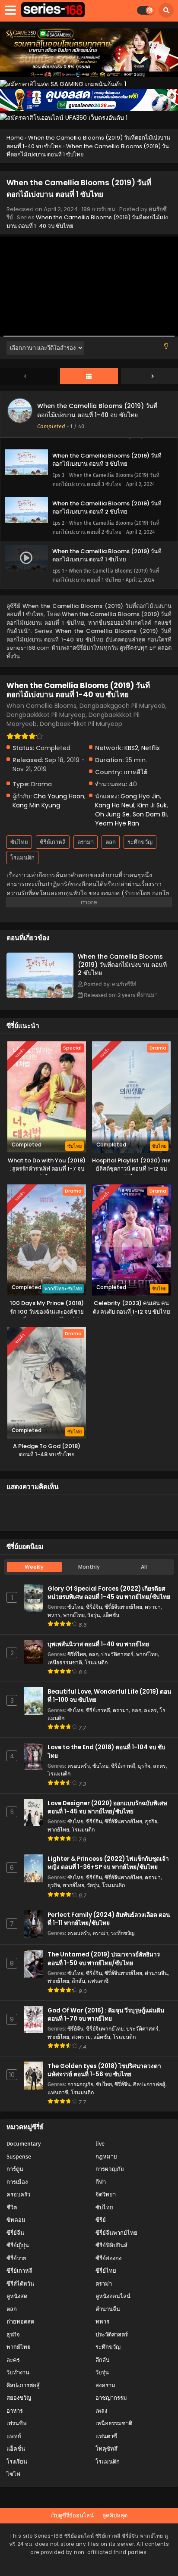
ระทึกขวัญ (140, 842)
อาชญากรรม (111, 2398)
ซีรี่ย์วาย (16, 2258)
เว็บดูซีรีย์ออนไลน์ (72, 2515)
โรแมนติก (22, 858)
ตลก (111, 842)
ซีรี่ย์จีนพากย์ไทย (123, 1607)
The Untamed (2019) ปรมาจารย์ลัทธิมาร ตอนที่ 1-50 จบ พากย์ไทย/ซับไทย (104, 1959)
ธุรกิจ (144, 1766)
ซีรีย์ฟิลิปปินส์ (111, 2245)
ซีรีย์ (101, 2220)
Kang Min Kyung (36, 805)
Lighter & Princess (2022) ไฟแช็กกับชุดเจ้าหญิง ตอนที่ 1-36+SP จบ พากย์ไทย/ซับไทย (108, 1863)
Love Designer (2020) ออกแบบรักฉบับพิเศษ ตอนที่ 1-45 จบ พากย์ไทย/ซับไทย (107, 1807)
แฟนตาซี (98, 1981)
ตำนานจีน (156, 1973)
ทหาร (54, 1615)
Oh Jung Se (112, 814)
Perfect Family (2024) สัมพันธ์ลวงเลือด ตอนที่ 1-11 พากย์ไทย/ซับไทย (109, 1919)
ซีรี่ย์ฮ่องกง (108, 2258)
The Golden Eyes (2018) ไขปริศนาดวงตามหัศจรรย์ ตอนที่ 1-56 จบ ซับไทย (104, 2070)
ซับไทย (19, 842)
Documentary (24, 2144)
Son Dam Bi (150, 814)
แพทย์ (14, 2436)
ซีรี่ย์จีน (94, 1607)
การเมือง (17, 2182)
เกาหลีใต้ (135, 772)
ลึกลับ (78, 1981)
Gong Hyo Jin (140, 796)
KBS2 (131, 748)
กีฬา (101, 2182)
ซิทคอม (16, 2220)
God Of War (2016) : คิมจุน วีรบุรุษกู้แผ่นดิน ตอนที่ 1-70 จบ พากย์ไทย (106, 2015)
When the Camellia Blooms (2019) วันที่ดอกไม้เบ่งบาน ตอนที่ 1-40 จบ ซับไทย (97, 410)
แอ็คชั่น (111, 1615)
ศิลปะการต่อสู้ (149, 2084)
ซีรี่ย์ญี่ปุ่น (18, 2245)
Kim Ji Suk (152, 805)
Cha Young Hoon (59, 796)
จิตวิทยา (106, 2194)
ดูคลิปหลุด (115, 2515)
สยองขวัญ (19, 2398)
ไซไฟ (13, 2474)
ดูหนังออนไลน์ (113, 2296)
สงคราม (81, 2037)
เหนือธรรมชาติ (65, 1662)
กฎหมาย (106, 2157)
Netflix (151, 748)
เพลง (101, 2411)
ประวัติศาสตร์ (117, 1654)
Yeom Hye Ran (117, 823)
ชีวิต (12, 2207)
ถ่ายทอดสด (20, 2322)
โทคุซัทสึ (106, 2449)
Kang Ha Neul (115, 805)
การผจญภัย (80, 2084)
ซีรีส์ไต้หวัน (20, 2284)
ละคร (150, 1710)
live (100, 2144)
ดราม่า (86, 842)
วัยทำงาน (18, 2372)
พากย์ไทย (74, 1615)
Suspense (19, 2157)
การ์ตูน (15, 2169)
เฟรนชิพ (17, 2423)
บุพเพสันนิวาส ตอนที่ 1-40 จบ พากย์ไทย (98, 1644)
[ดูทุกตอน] (89, 377)
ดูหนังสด (17, 2296)
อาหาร (15, 2411)
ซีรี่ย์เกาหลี (53, 842)
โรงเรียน (17, 2462)
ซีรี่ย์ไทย (77, 1654)
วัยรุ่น (94, 1615)
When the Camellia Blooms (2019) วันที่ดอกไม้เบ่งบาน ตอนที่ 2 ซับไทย (122, 965)
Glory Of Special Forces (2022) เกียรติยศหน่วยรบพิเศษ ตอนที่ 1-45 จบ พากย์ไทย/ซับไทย (109, 1593)
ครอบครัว (79, 1766)
